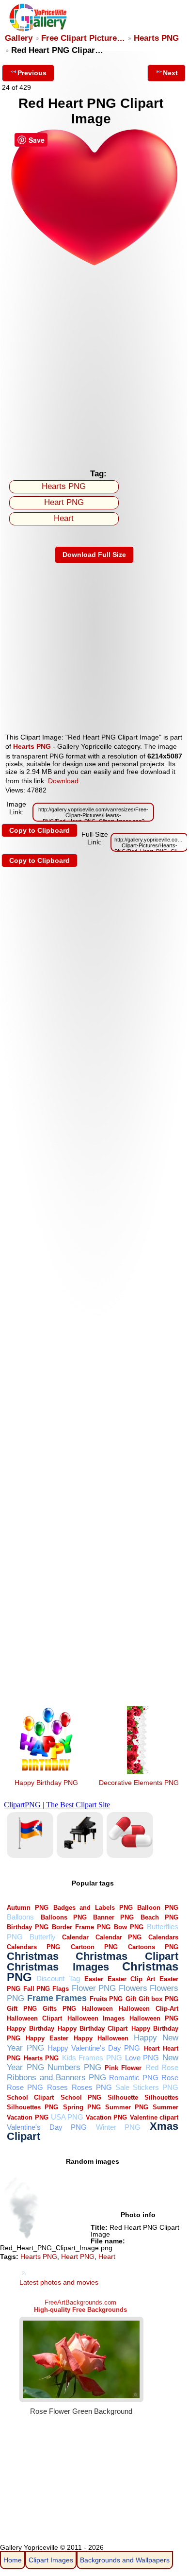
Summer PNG (127, 2107)
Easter (94, 1979)
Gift (131, 1999)
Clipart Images (51, 2560)
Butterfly (43, 1937)
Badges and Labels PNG (93, 1908)
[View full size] (94, 264)
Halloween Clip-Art (148, 2009)
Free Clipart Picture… (83, 38)
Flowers (133, 1988)
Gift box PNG (158, 1999)
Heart (64, 518)
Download (63, 781)
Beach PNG (159, 1917)
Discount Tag (58, 1978)
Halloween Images (96, 2018)
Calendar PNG (119, 1937)
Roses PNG (92, 2087)
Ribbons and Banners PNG (56, 2078)
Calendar (75, 1937)
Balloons (20, 1917)
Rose (170, 2078)
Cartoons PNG (153, 1947)
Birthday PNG (28, 1927)
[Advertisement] (94, 365)
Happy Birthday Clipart (93, 2029)
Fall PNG (37, 1989)
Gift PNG (22, 2009)
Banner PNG (113, 1917)
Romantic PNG (134, 2078)
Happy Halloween (101, 2038)
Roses (57, 2087)
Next (170, 73)
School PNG (81, 2097)
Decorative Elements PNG (139, 1783)
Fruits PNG (106, 1999)
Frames (71, 1998)
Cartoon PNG (94, 1947)
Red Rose (162, 2067)
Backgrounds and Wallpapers (125, 2560)
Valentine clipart (154, 2117)
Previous (32, 73)
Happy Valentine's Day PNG (94, 2048)
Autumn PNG (28, 1908)
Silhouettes (161, 2097)
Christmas (33, 1956)
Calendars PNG (33, 1947)
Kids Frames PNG (92, 2058)
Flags (61, 1989)
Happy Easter (47, 2038)
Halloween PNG (154, 2018)
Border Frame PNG (81, 1927)
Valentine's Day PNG (47, 2127)
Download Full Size (94, 555)
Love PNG (142, 2058)
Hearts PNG (156, 38)
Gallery (19, 38)
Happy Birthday (30, 2029)
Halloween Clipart (34, 2018)
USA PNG (67, 2117)
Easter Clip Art (131, 1979)
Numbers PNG (74, 2067)
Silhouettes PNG (32, 2107)
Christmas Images (58, 1967)
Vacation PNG (106, 2117)
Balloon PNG (158, 1908)
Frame (40, 1998)
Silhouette (123, 2097)
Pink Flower (123, 2068)
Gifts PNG (59, 2009)
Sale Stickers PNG (147, 2087)
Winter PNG (118, 2127)
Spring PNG (82, 2107)
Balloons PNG (64, 1917)
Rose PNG (25, 2087)
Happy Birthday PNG (46, 1783)
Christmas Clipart (127, 1956)
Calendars (163, 1937)
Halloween (97, 2009)
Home (13, 2560)
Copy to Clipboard (39, 830)
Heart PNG (64, 502)
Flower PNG (94, 1988)
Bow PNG (129, 1927)
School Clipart (30, 2097)
